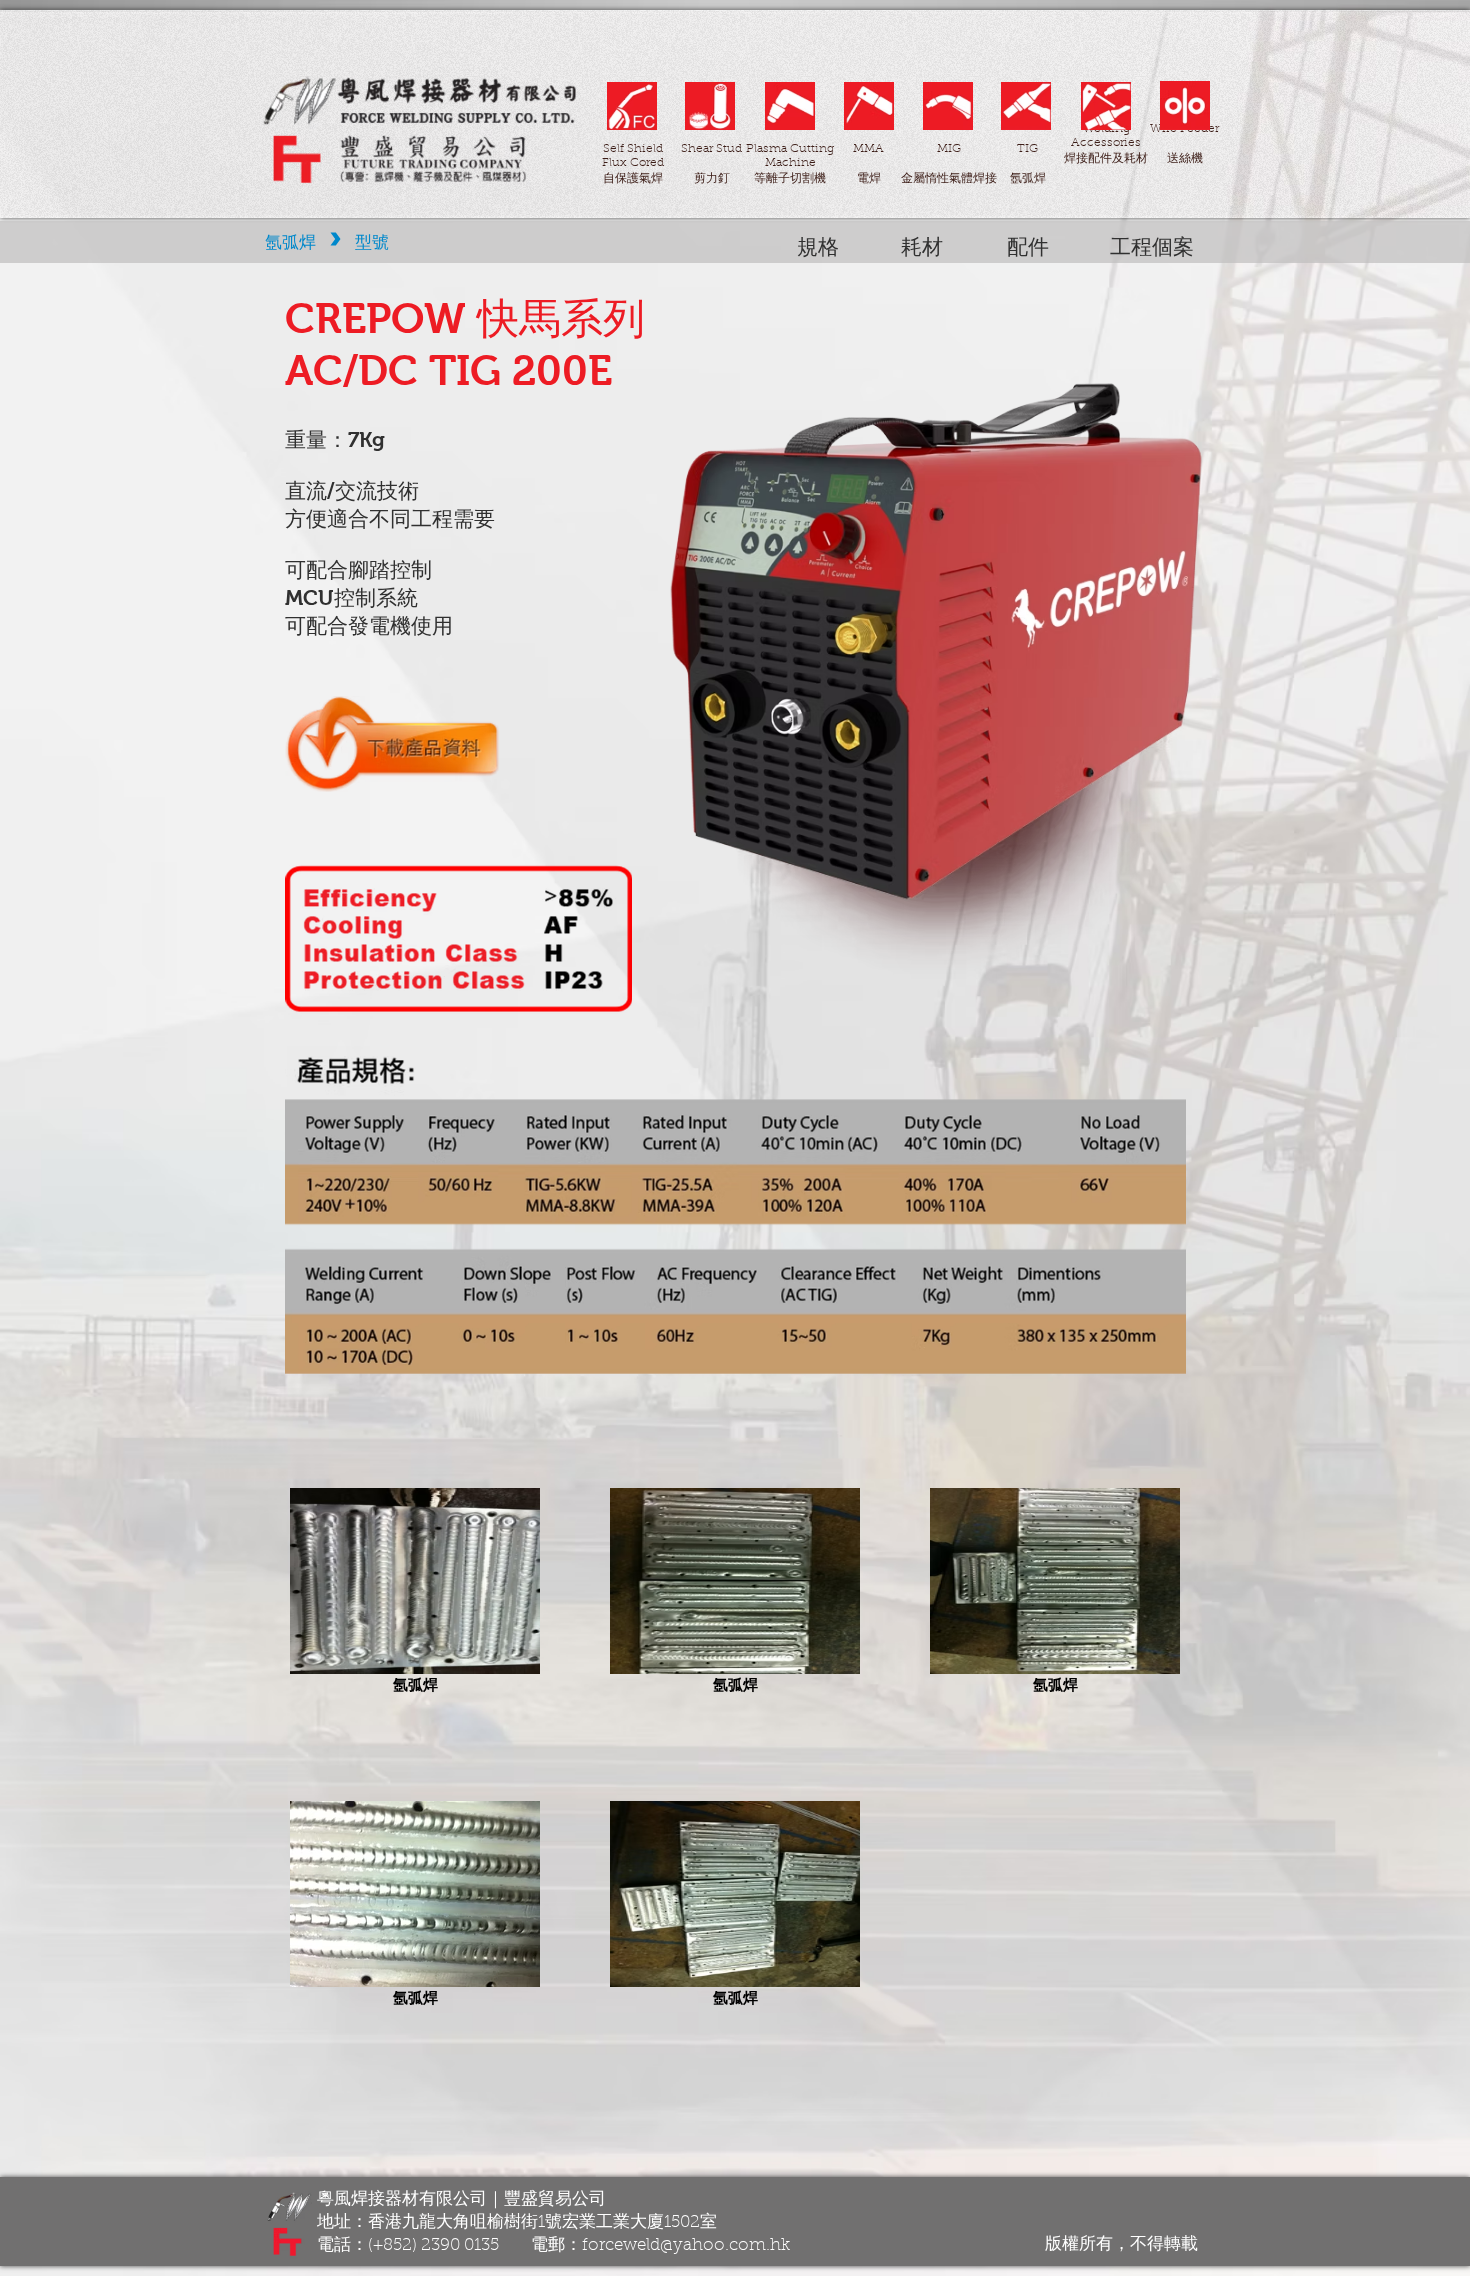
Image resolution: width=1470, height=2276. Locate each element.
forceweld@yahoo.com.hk (686, 2245)
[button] (921, 246)
